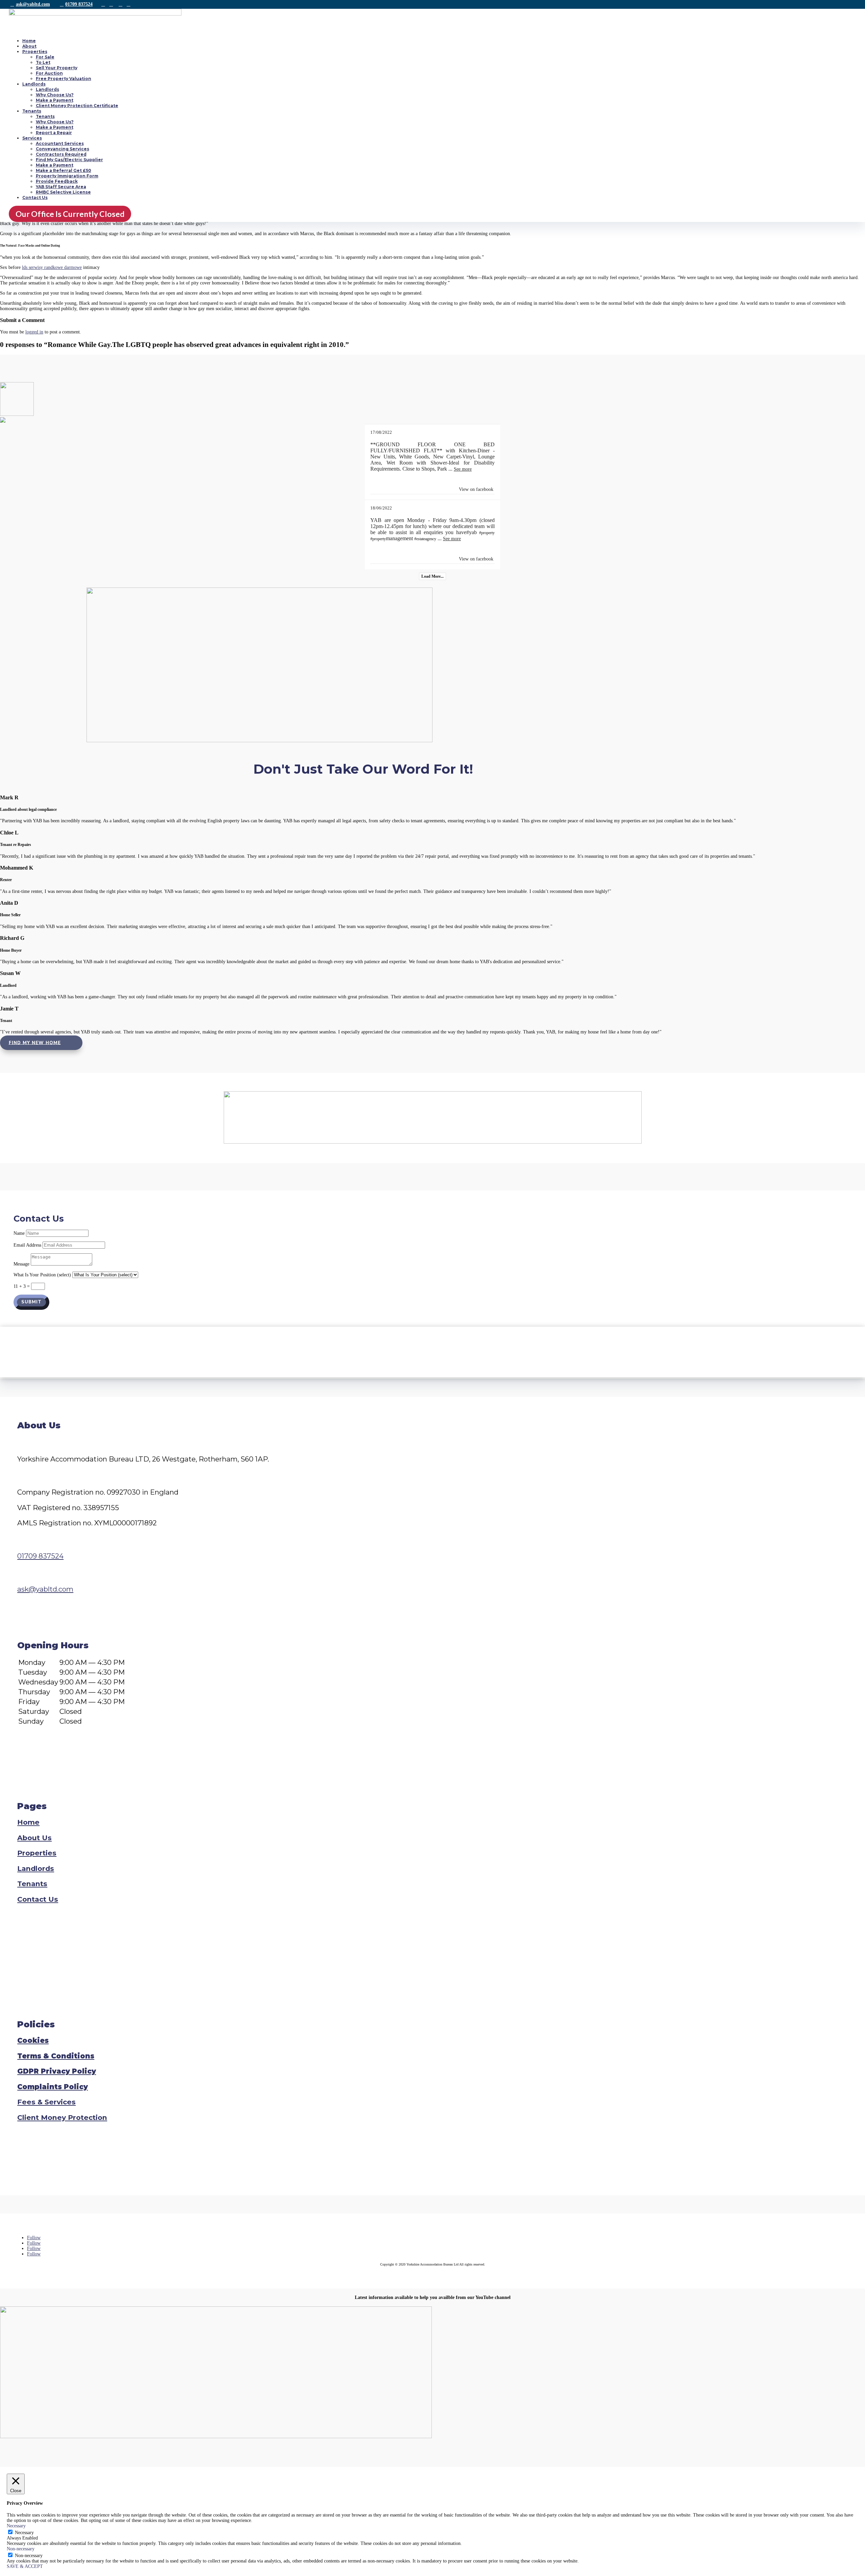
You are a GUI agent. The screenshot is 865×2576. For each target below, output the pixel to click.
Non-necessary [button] (21, 2549)
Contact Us (35, 197)
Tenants (32, 111)
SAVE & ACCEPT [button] (25, 2566)
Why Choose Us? (55, 95)
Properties (35, 52)
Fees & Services (46, 2102)
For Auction (49, 73)
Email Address (27, 1245)
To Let (43, 62)
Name (19, 1233)
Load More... (432, 576)
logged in (34, 332)
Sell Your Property (57, 68)
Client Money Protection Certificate (77, 106)
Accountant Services (60, 143)
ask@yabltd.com (33, 4)
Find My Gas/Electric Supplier (69, 160)
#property (487, 533)
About (29, 46)
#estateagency (425, 539)
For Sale (45, 57)
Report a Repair (54, 133)
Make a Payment (55, 100)
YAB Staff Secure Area (61, 187)
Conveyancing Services (63, 149)
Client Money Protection (62, 2117)
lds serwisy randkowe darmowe (52, 267)
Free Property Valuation (64, 79)
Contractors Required (61, 154)
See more (463, 469)
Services (32, 138)
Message (21, 1264)
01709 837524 (79, 4)
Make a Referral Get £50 (64, 170)
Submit (31, 1302)
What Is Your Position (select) (42, 1275)
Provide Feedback (57, 181)
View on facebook (476, 489)
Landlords (34, 84)
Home (29, 41)
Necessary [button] (16, 2526)
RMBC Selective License (63, 192)
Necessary (24, 2533)
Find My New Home (35, 1043)
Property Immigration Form (67, 176)
